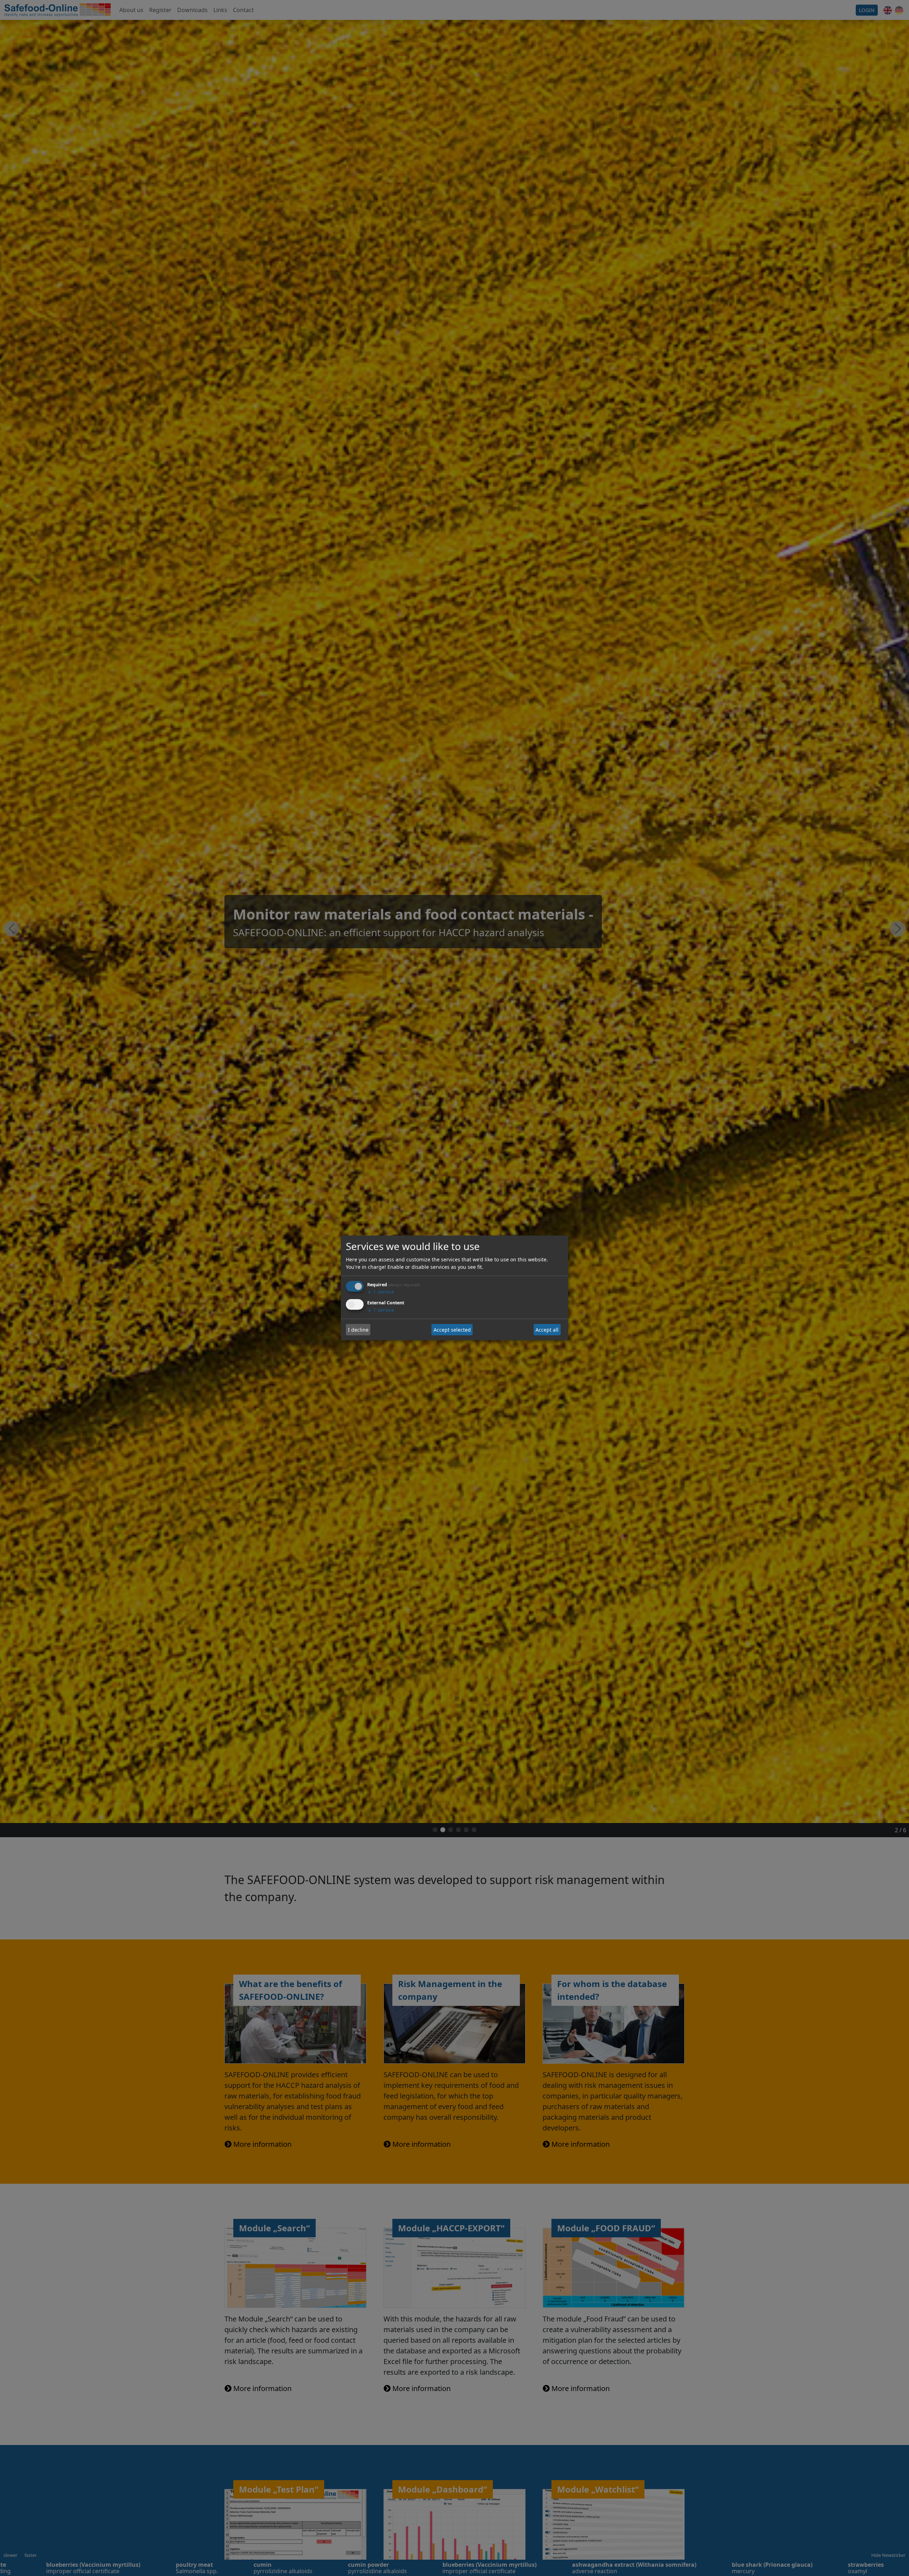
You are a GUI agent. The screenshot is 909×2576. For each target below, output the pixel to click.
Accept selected (452, 1330)
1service (381, 1292)
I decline (358, 1330)
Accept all (547, 1330)
